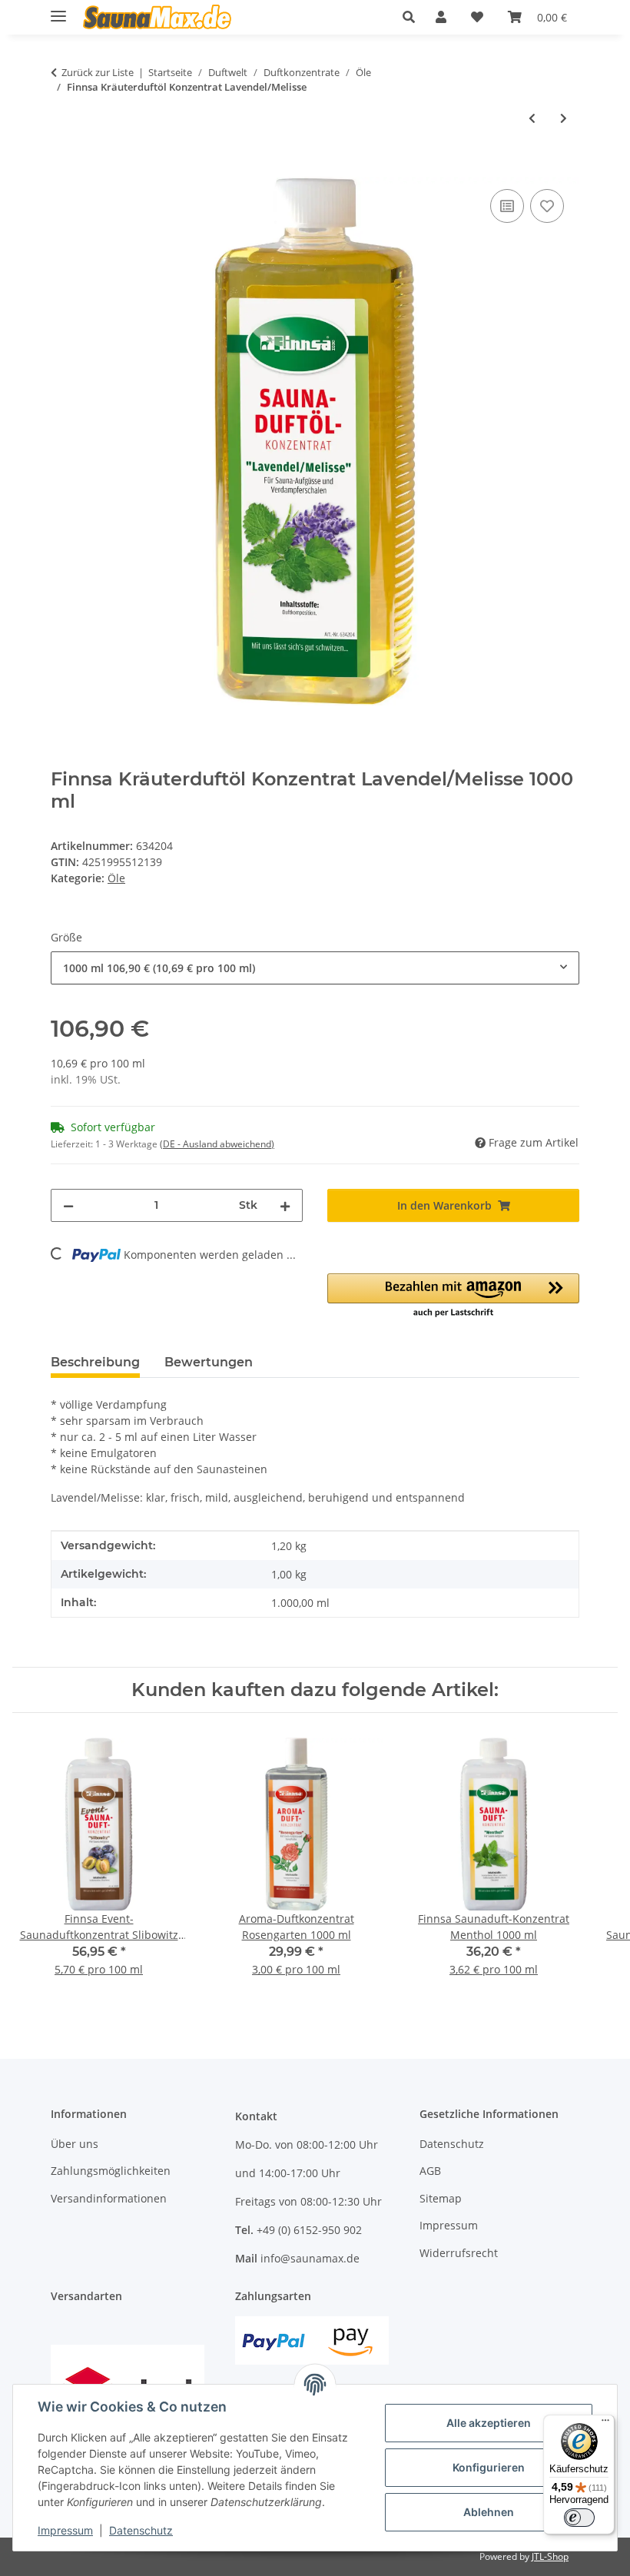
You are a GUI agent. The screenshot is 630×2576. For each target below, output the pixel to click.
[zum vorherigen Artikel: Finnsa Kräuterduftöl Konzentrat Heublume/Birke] (532, 118)
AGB (430, 2171)
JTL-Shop (550, 2556)
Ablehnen (489, 2512)
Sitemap (441, 2198)
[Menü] (605, 2424)
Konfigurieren (489, 2467)
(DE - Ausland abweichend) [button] (217, 1144)
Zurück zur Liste (98, 72)
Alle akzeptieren (489, 2423)
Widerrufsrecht (459, 2253)
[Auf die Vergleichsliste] (507, 206)
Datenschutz (141, 2530)
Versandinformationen (109, 2198)
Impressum (65, 2530)
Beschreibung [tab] (95, 1362)
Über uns (75, 2144)
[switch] (579, 2518)
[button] (413, 17)
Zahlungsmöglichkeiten (111, 2171)
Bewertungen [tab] (209, 1362)
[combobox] (315, 968)
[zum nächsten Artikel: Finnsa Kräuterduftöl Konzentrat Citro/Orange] (564, 118)
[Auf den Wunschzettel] (547, 206)
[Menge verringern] (68, 1205)
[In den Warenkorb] (63, 168)
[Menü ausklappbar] (58, 10)
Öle (116, 878)
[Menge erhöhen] (285, 1205)
